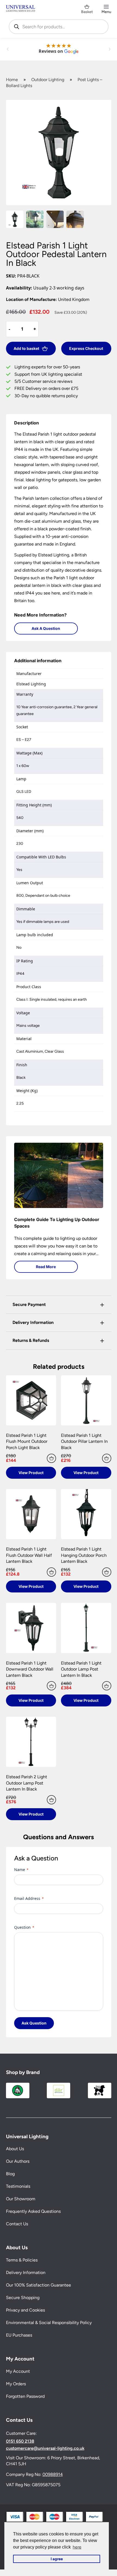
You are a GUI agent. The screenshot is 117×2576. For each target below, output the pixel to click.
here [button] (77, 2547)
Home (12, 80)
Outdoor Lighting (48, 80)
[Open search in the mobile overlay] (59, 27)
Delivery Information (26, 2273)
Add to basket (26, 348)
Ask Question (34, 2023)
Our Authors (18, 2161)
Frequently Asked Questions (33, 2212)
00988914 (53, 2474)
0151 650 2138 (20, 2441)
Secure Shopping (23, 2298)
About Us (15, 2149)
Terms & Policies (22, 2260)
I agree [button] (57, 2559)
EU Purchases (19, 2335)
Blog (10, 2174)
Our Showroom (21, 2199)
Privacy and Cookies (25, 2310)
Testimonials (18, 2187)
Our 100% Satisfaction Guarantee (39, 2285)
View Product (31, 1473)
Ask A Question (46, 628)
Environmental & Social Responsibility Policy (49, 2323)
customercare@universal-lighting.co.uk (45, 2448)
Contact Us (17, 2224)
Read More (46, 1267)
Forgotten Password (25, 2396)
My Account (18, 2371)
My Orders (16, 2384)
